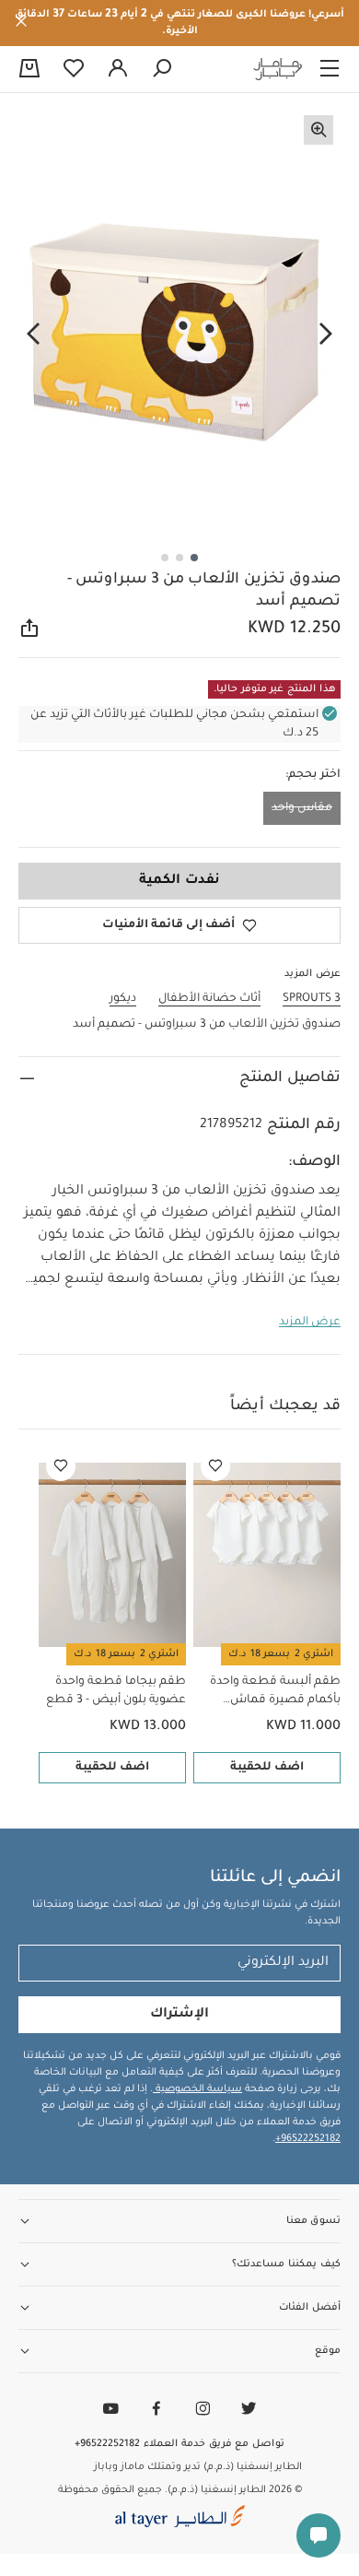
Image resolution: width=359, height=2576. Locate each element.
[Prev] (326, 335)
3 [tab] (165, 558)
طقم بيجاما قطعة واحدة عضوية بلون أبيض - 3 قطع (116, 1691)
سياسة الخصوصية (197, 2089)
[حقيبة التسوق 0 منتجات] (29, 70)
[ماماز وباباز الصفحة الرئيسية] (278, 69)
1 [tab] (194, 558)
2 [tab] (179, 558)
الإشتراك (179, 2015)
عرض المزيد (310, 1323)
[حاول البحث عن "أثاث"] (162, 69)
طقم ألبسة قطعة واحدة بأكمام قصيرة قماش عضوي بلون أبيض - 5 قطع (271, 1693)
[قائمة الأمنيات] (215, 1466)
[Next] (33, 335)
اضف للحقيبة (267, 1768)
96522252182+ (308, 2139)
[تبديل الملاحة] (330, 69)
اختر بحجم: (313, 775)
